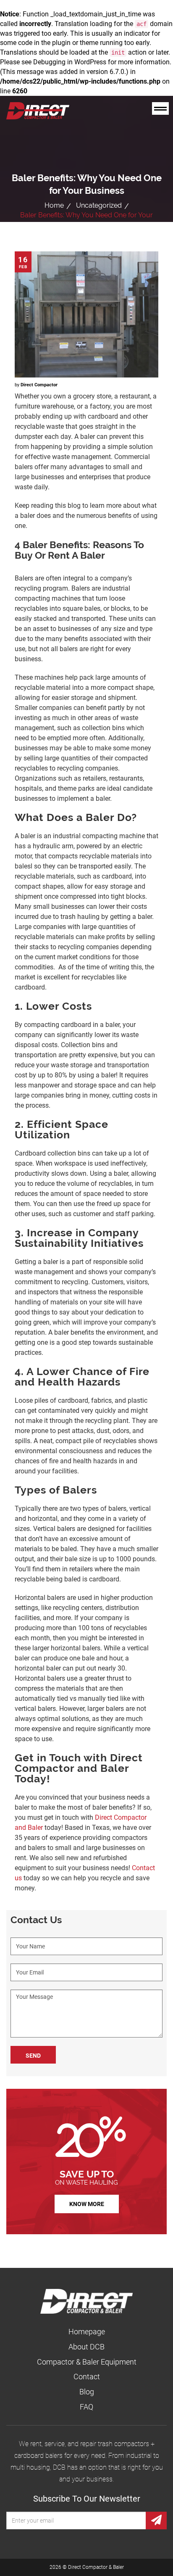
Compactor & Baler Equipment (87, 2362)
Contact (87, 2377)
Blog (87, 2392)
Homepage (87, 2332)
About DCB (86, 2347)
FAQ (86, 2407)
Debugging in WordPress (70, 62)
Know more (87, 2204)
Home (54, 205)
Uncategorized (99, 205)
